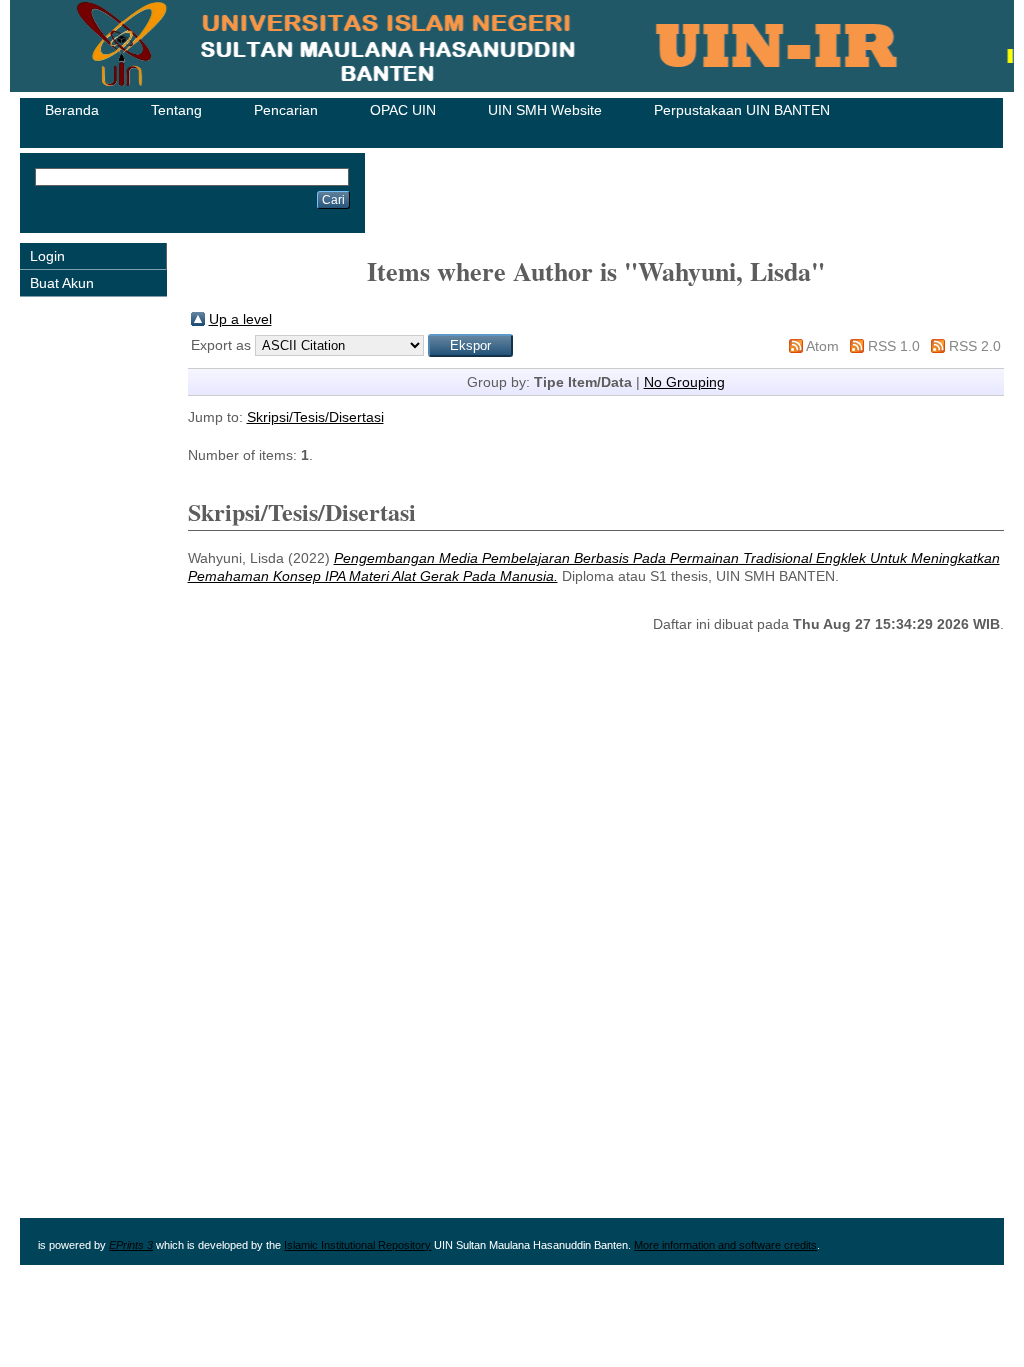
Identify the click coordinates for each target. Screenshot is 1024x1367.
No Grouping (684, 382)
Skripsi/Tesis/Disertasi (315, 417)
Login (47, 256)
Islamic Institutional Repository (357, 1245)
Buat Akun (62, 283)
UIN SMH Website (545, 110)
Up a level (240, 319)
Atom (822, 346)
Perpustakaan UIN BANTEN (742, 110)
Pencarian (286, 110)
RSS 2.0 (975, 346)
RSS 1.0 (894, 346)
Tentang (176, 110)
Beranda (72, 110)
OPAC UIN (403, 110)
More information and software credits (725, 1245)
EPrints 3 (131, 1245)
